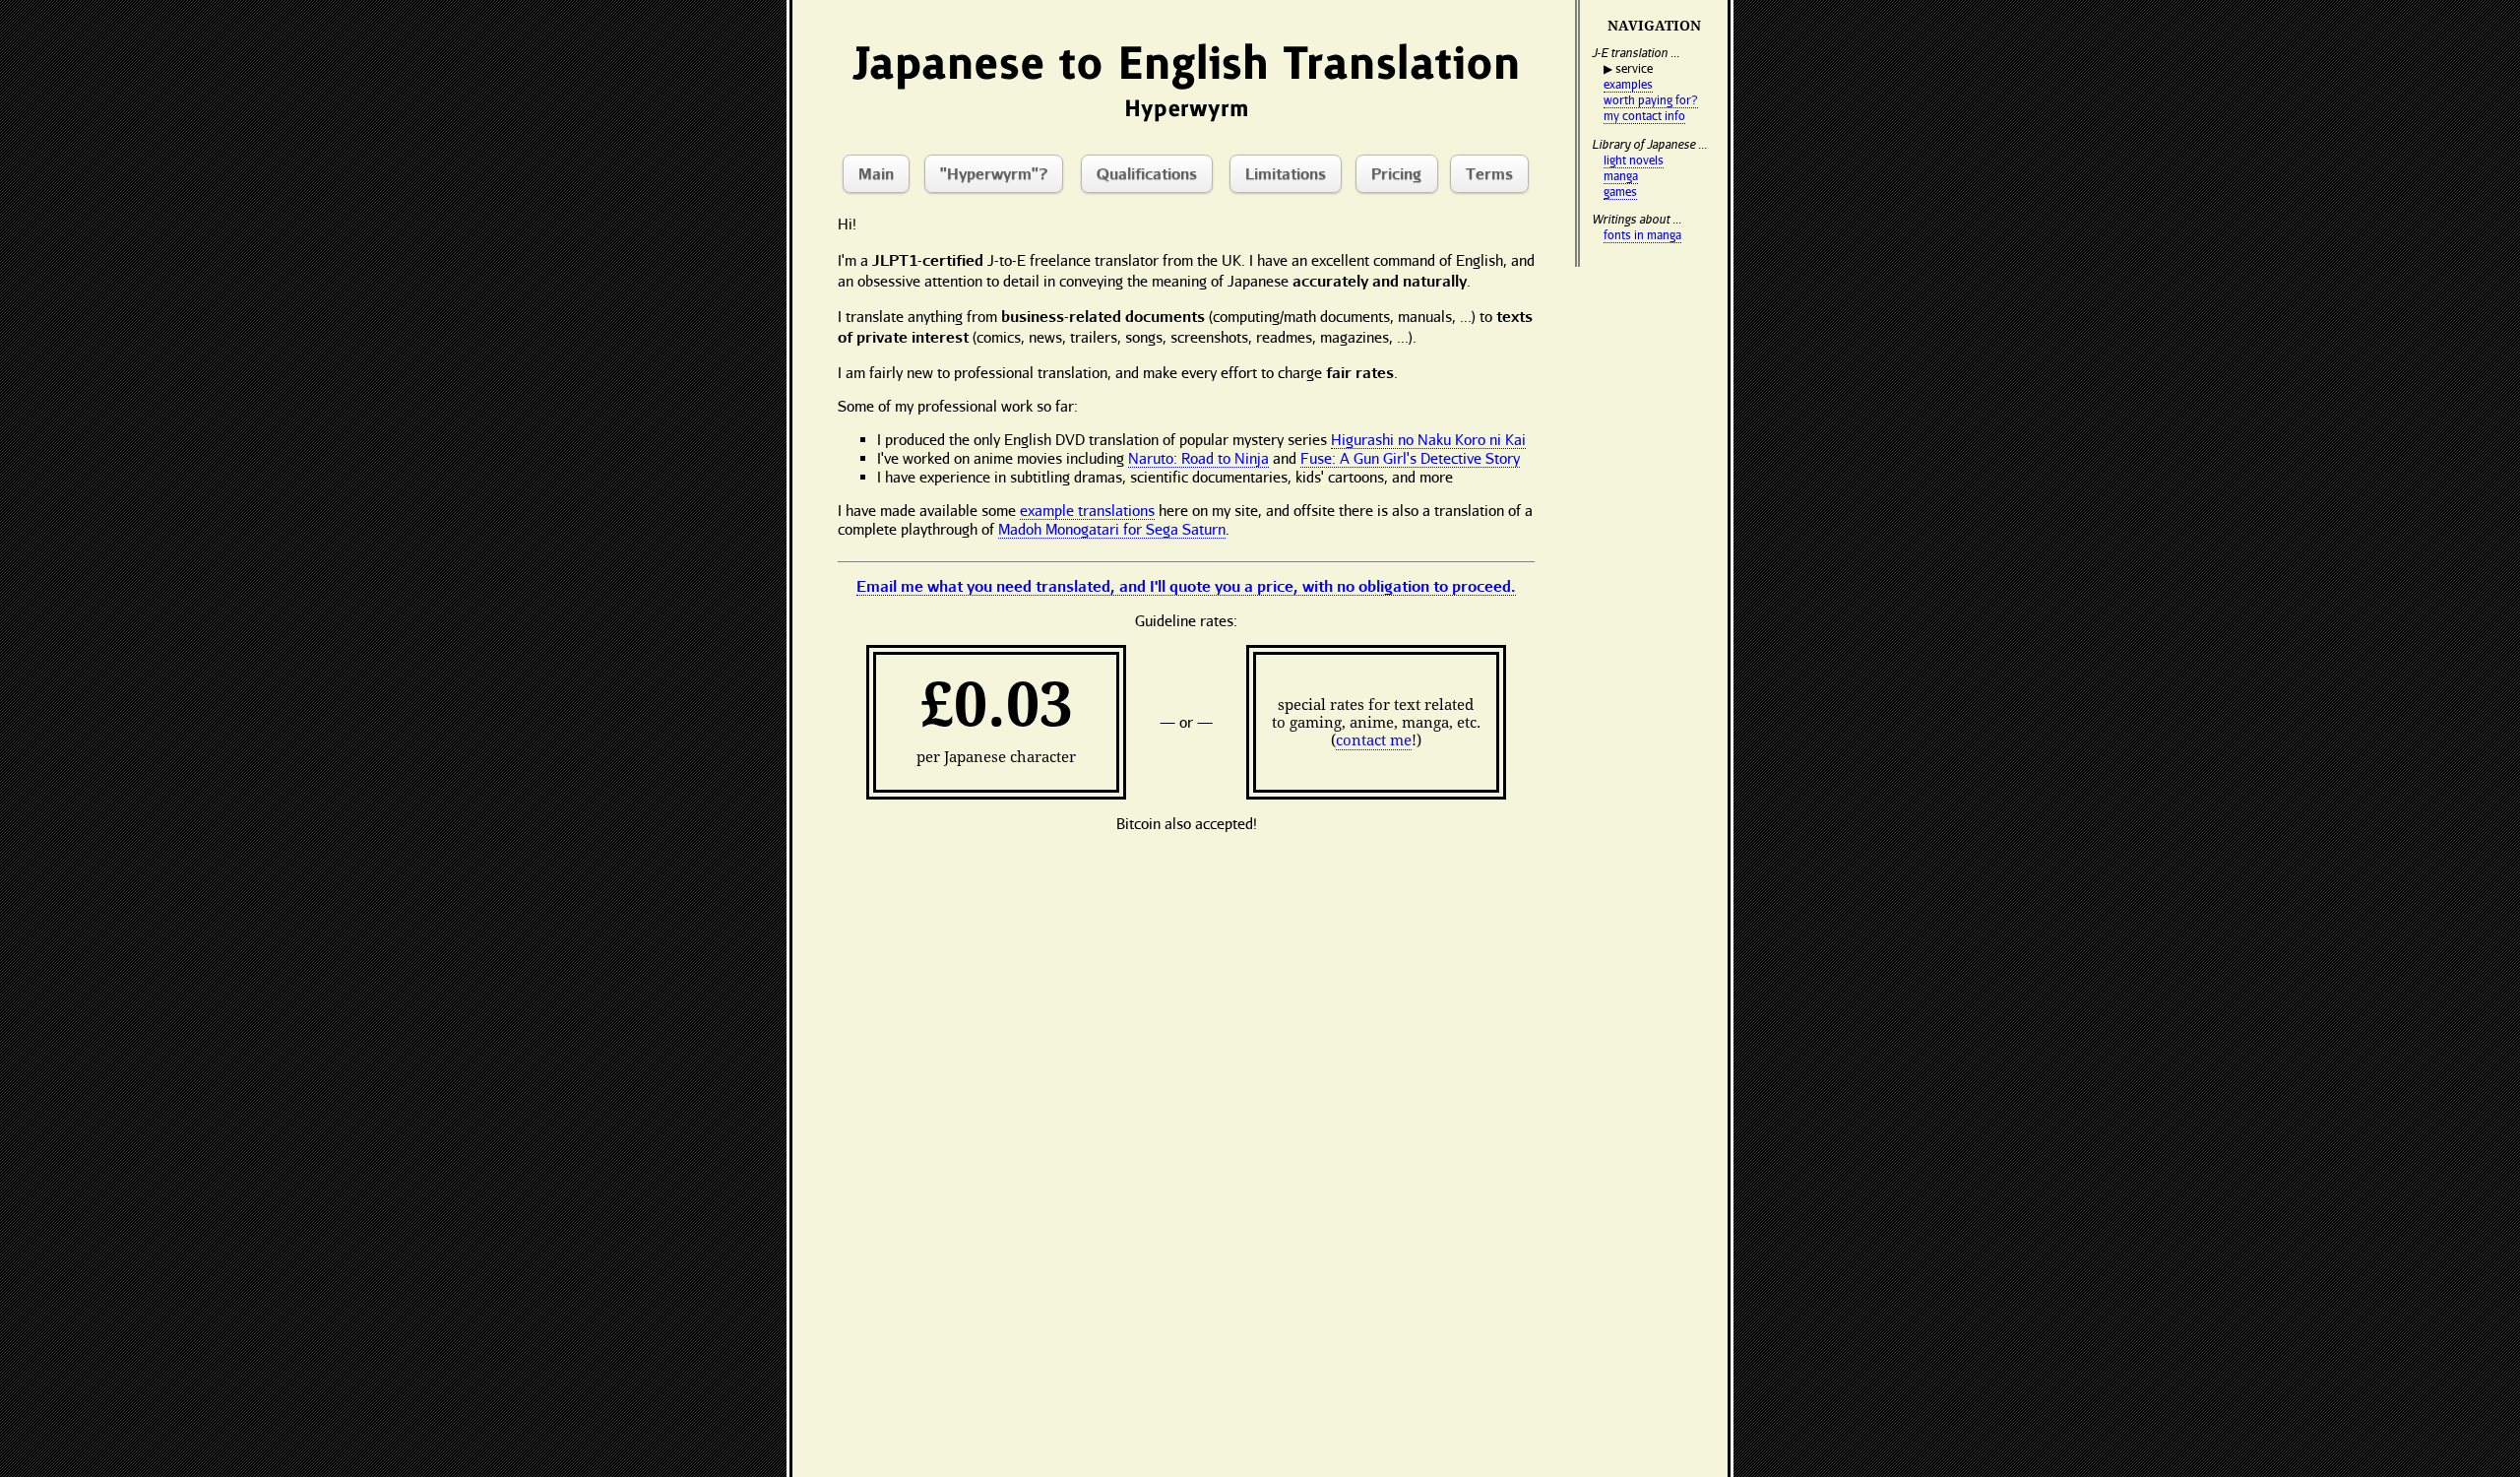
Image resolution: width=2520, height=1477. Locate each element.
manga (1621, 176)
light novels (1634, 160)
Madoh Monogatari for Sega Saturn (1112, 529)
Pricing (1396, 172)
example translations (1087, 510)
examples (1628, 84)
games (1620, 192)
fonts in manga (1642, 235)
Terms (1489, 172)
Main (876, 172)
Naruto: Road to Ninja (1198, 458)
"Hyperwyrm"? (994, 172)
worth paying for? (1651, 100)
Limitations (1286, 172)
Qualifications (1147, 172)
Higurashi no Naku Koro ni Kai (1428, 439)
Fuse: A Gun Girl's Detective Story (1410, 458)
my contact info (1644, 116)
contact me (1374, 740)
